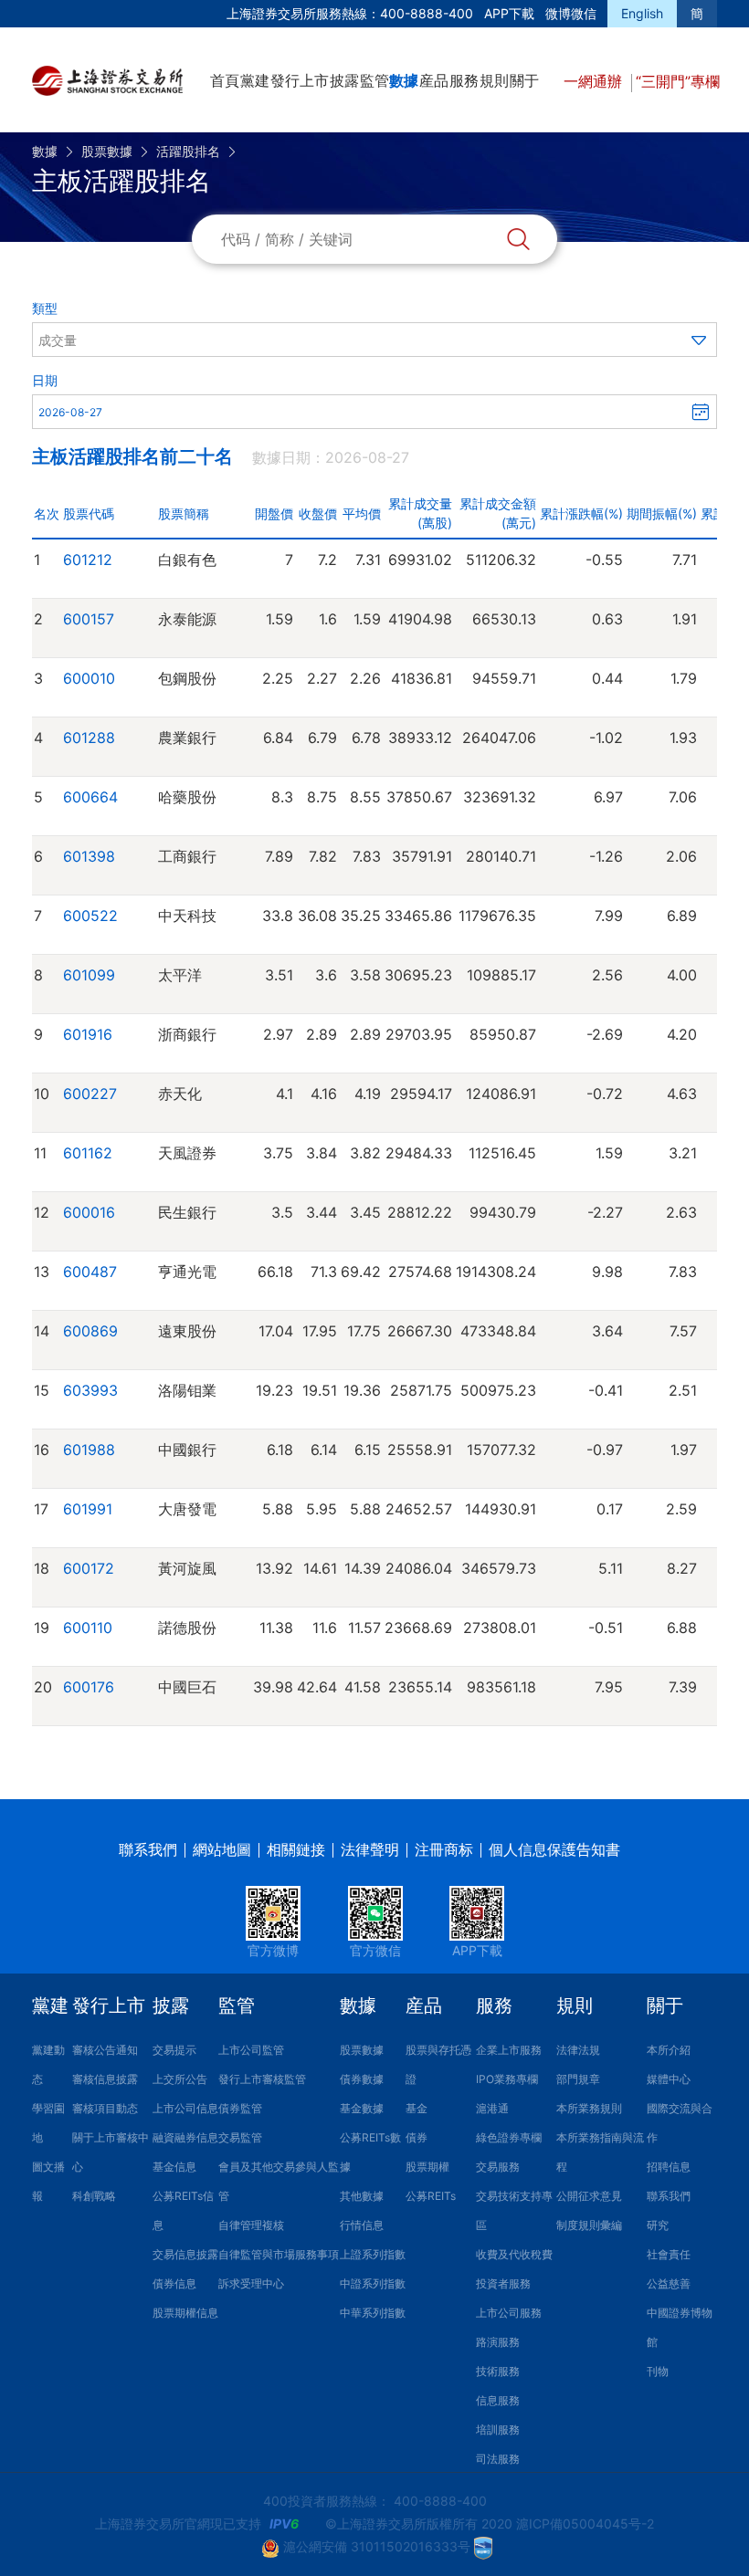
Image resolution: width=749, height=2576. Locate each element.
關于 (524, 80)
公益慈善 (669, 2283)
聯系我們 (148, 1849)
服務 (464, 80)
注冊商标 (444, 1849)
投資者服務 (503, 2283)
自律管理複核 (251, 2225)
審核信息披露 (105, 2079)
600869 (90, 1331)
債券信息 (174, 2283)
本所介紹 (669, 2050)
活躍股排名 (188, 151)
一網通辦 (595, 81)
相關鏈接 (296, 1849)
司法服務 (498, 2459)
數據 (404, 80)
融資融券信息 (185, 2137)
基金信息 (174, 2167)
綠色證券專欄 (509, 2137)
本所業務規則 (589, 2108)
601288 (89, 738)
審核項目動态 (105, 2108)
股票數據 (107, 151)
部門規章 (578, 2079)
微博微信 (571, 13)
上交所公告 (180, 2079)
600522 (90, 916)
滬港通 (492, 2108)
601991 (88, 1509)
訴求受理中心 (251, 2283)
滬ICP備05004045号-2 (585, 2524)
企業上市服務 (509, 2050)
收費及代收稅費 (514, 2254)
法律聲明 (370, 1849)
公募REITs (431, 2196)
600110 (88, 1628)
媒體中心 (669, 2079)
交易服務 (498, 2167)
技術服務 (498, 2371)
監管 (374, 80)
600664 (90, 797)
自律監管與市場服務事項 (279, 2254)
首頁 (225, 80)
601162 (88, 1153)
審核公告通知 (105, 2050)
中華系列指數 (373, 2313)
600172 (89, 1568)
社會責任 (669, 2254)
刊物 (658, 2371)
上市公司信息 (185, 2108)
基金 (417, 2108)
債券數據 (362, 2079)
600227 (90, 1094)
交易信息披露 (185, 2254)
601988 (89, 1450)
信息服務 (498, 2400)
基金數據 (362, 2108)
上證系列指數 (373, 2254)
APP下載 (509, 13)
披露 (344, 80)
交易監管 (240, 2137)
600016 (89, 1212)
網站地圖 (222, 1849)
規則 (494, 80)
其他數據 (362, 2196)
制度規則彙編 (589, 2225)
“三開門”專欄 (678, 81)
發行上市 (300, 80)
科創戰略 (94, 2196)
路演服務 (498, 2342)
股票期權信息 (185, 2313)
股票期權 (427, 2167)
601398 (89, 856)
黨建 (255, 80)
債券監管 (240, 2108)
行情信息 (362, 2225)
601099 (89, 975)
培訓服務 (498, 2429)
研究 (658, 2225)
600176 (89, 1687)
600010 (89, 678)
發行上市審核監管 (262, 2079)
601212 (88, 560)
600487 (90, 1272)
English (642, 13)
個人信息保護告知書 (554, 1849)
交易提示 (174, 2050)
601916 (88, 1034)
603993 (90, 1390)
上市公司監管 (251, 2050)
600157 (89, 619)
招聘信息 (669, 2167)
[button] (374, 340)
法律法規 (578, 2050)
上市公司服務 (509, 2313)
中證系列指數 (373, 2283)
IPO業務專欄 (507, 2079)
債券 (417, 2137)
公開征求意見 (589, 2196)
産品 (434, 80)
